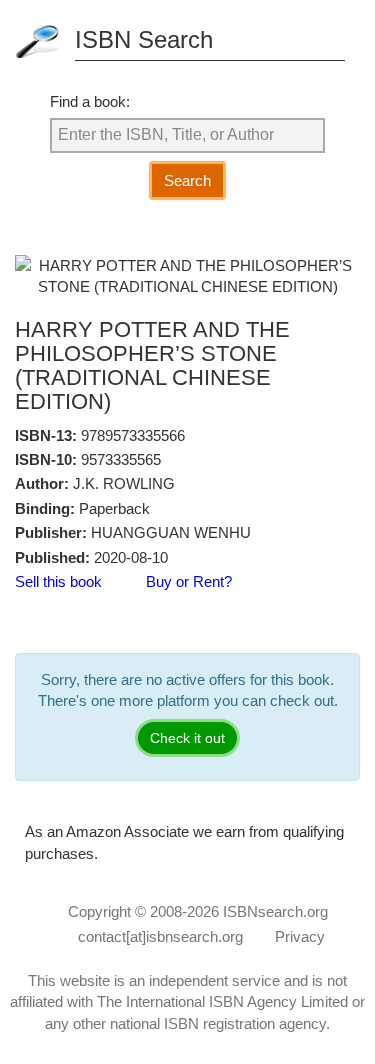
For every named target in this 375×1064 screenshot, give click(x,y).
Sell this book (58, 581)
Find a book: (90, 101)
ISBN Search (144, 39)
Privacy (300, 936)
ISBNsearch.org (275, 911)
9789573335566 (133, 435)
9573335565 (121, 459)
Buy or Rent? (189, 581)
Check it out (187, 738)
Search (187, 180)
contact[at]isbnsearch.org (160, 936)
